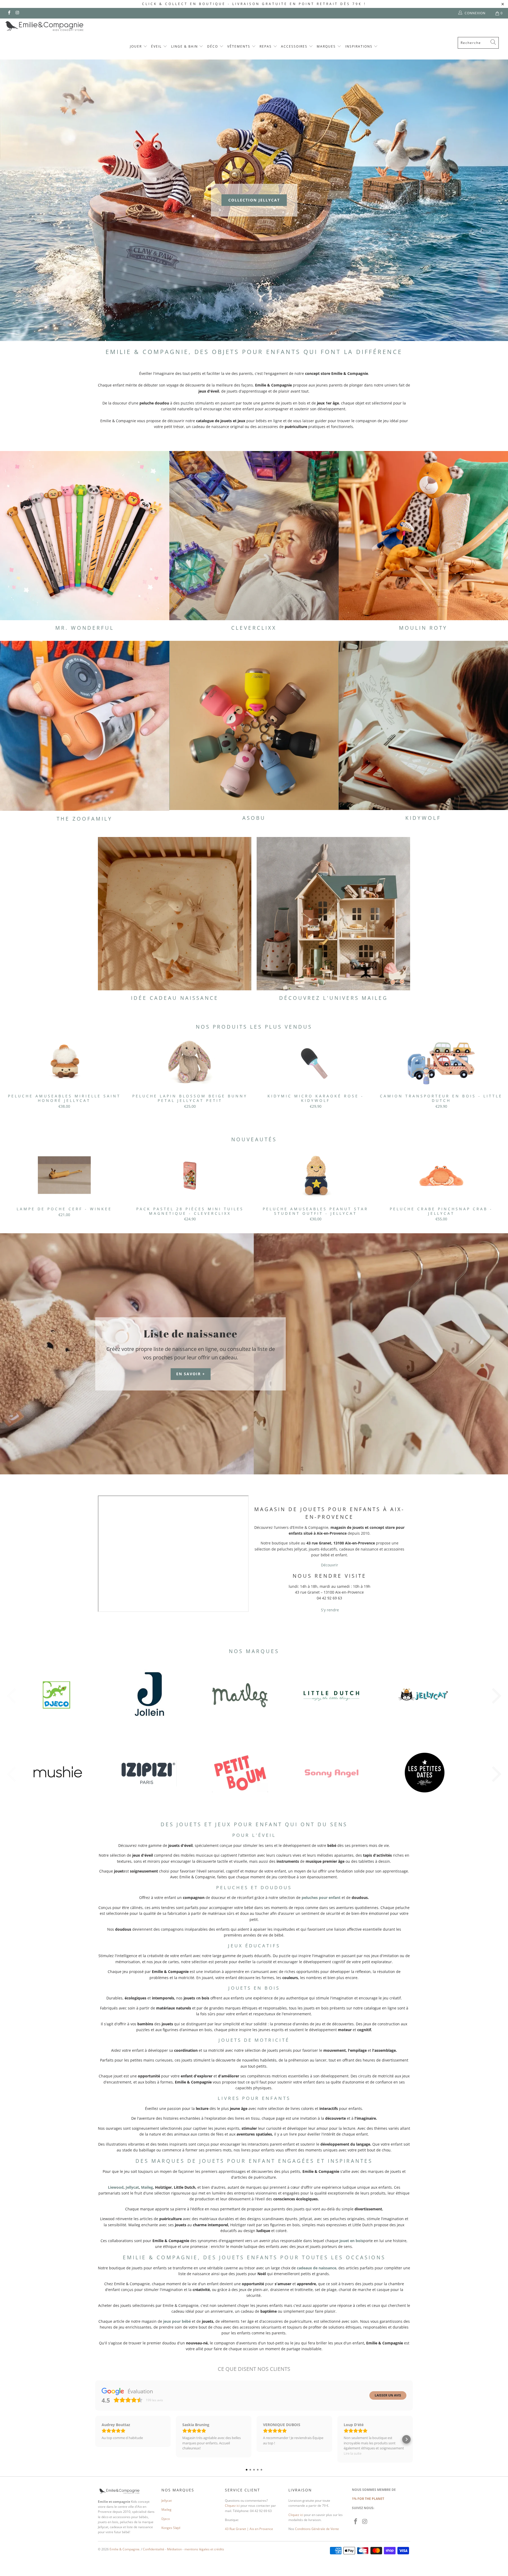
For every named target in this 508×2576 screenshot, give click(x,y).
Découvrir (330, 1565)
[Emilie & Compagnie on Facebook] (9, 13)
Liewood (116, 2187)
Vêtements (239, 46)
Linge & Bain (185, 46)
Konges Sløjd (171, 2528)
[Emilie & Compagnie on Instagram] (17, 13)
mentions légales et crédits (204, 2549)
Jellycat (132, 2187)
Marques (327, 46)
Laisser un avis (388, 2395)
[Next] (493, 1076)
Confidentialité (154, 2549)
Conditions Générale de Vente (317, 2529)
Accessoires (295, 46)
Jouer (137, 46)
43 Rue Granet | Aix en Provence (249, 2529)
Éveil (157, 46)
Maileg (147, 2187)
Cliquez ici (232, 2506)
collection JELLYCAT (254, 200)
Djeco (166, 2519)
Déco (213, 46)
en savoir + (191, 1374)
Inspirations (360, 46)
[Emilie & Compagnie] (58, 26)
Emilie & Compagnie (124, 2549)
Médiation (174, 2549)
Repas (266, 46)
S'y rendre (329, 1610)
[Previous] (15, 1076)
